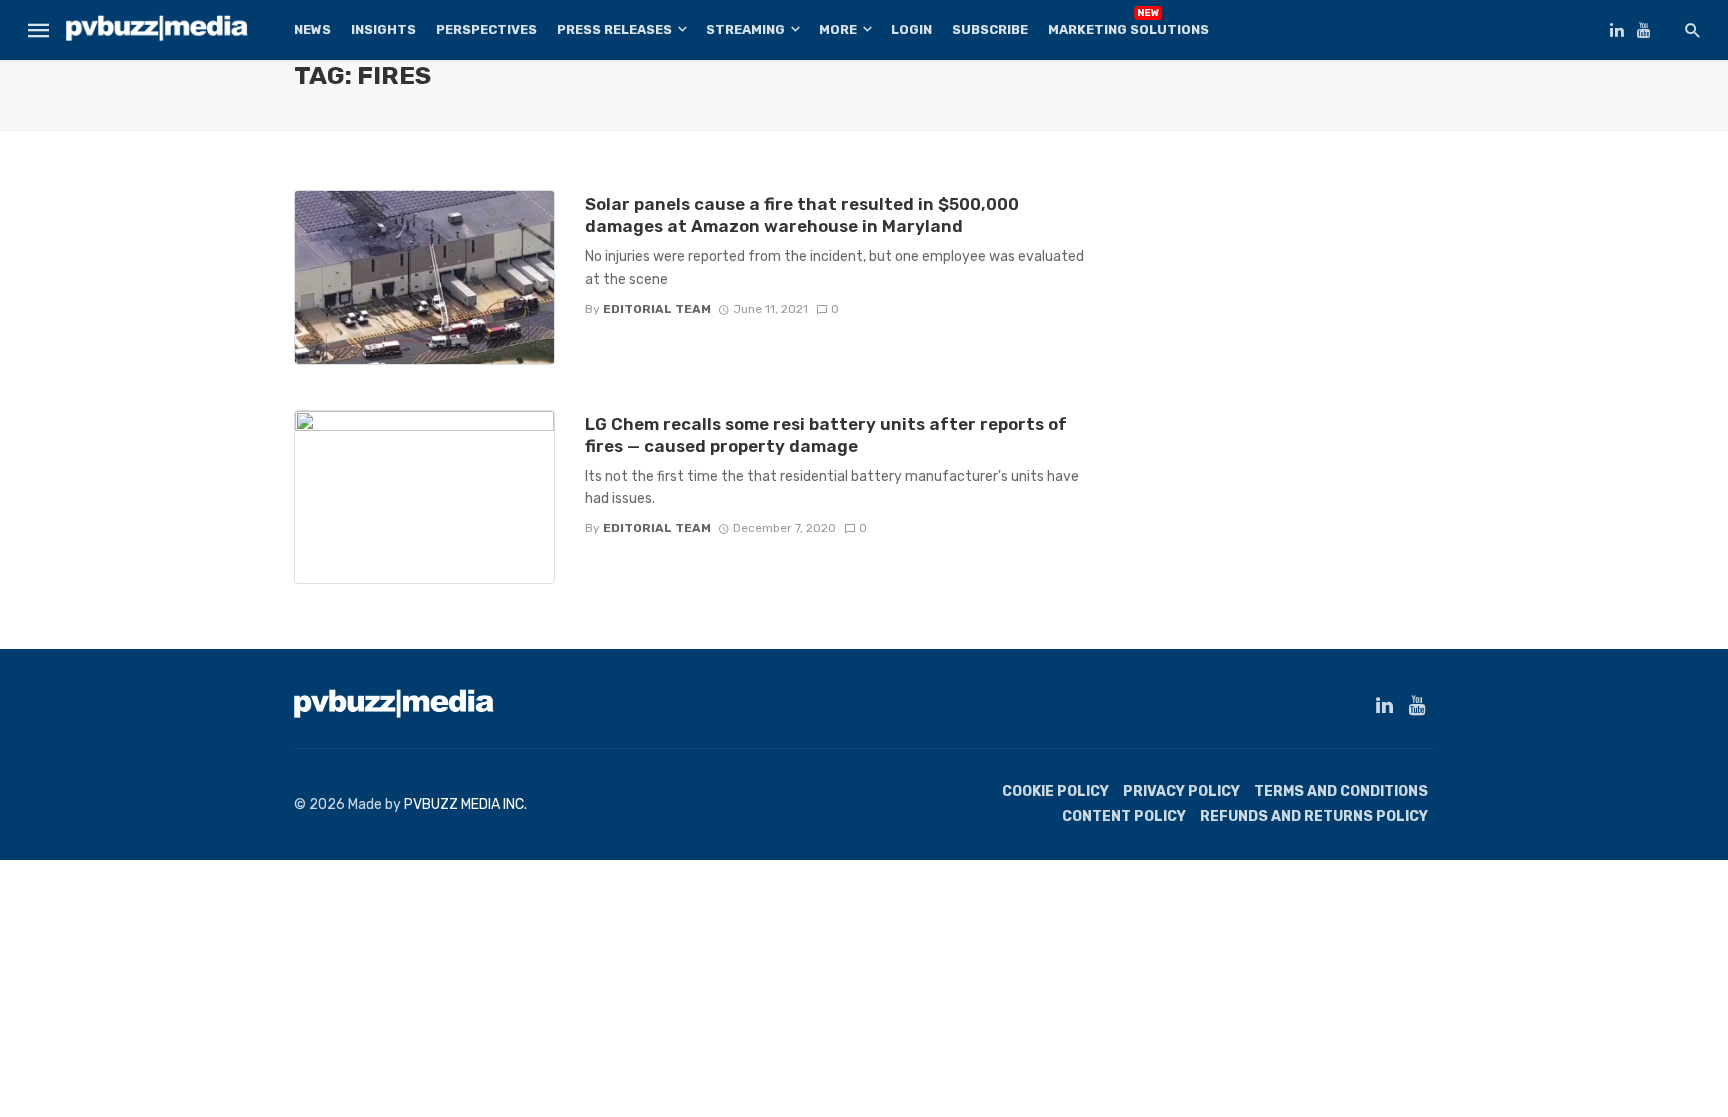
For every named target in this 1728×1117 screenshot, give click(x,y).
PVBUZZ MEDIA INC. (465, 804)
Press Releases (614, 29)
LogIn (911, 29)
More (838, 29)
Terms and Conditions (1341, 791)
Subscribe (990, 29)
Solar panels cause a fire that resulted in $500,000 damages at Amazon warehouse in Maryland (802, 215)
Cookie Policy (1055, 791)
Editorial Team (657, 309)
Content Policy (1124, 816)
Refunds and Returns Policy (1314, 816)
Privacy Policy (1181, 791)
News (312, 29)
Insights (383, 29)
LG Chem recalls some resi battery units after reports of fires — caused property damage (826, 435)
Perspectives (486, 29)
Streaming (745, 29)
